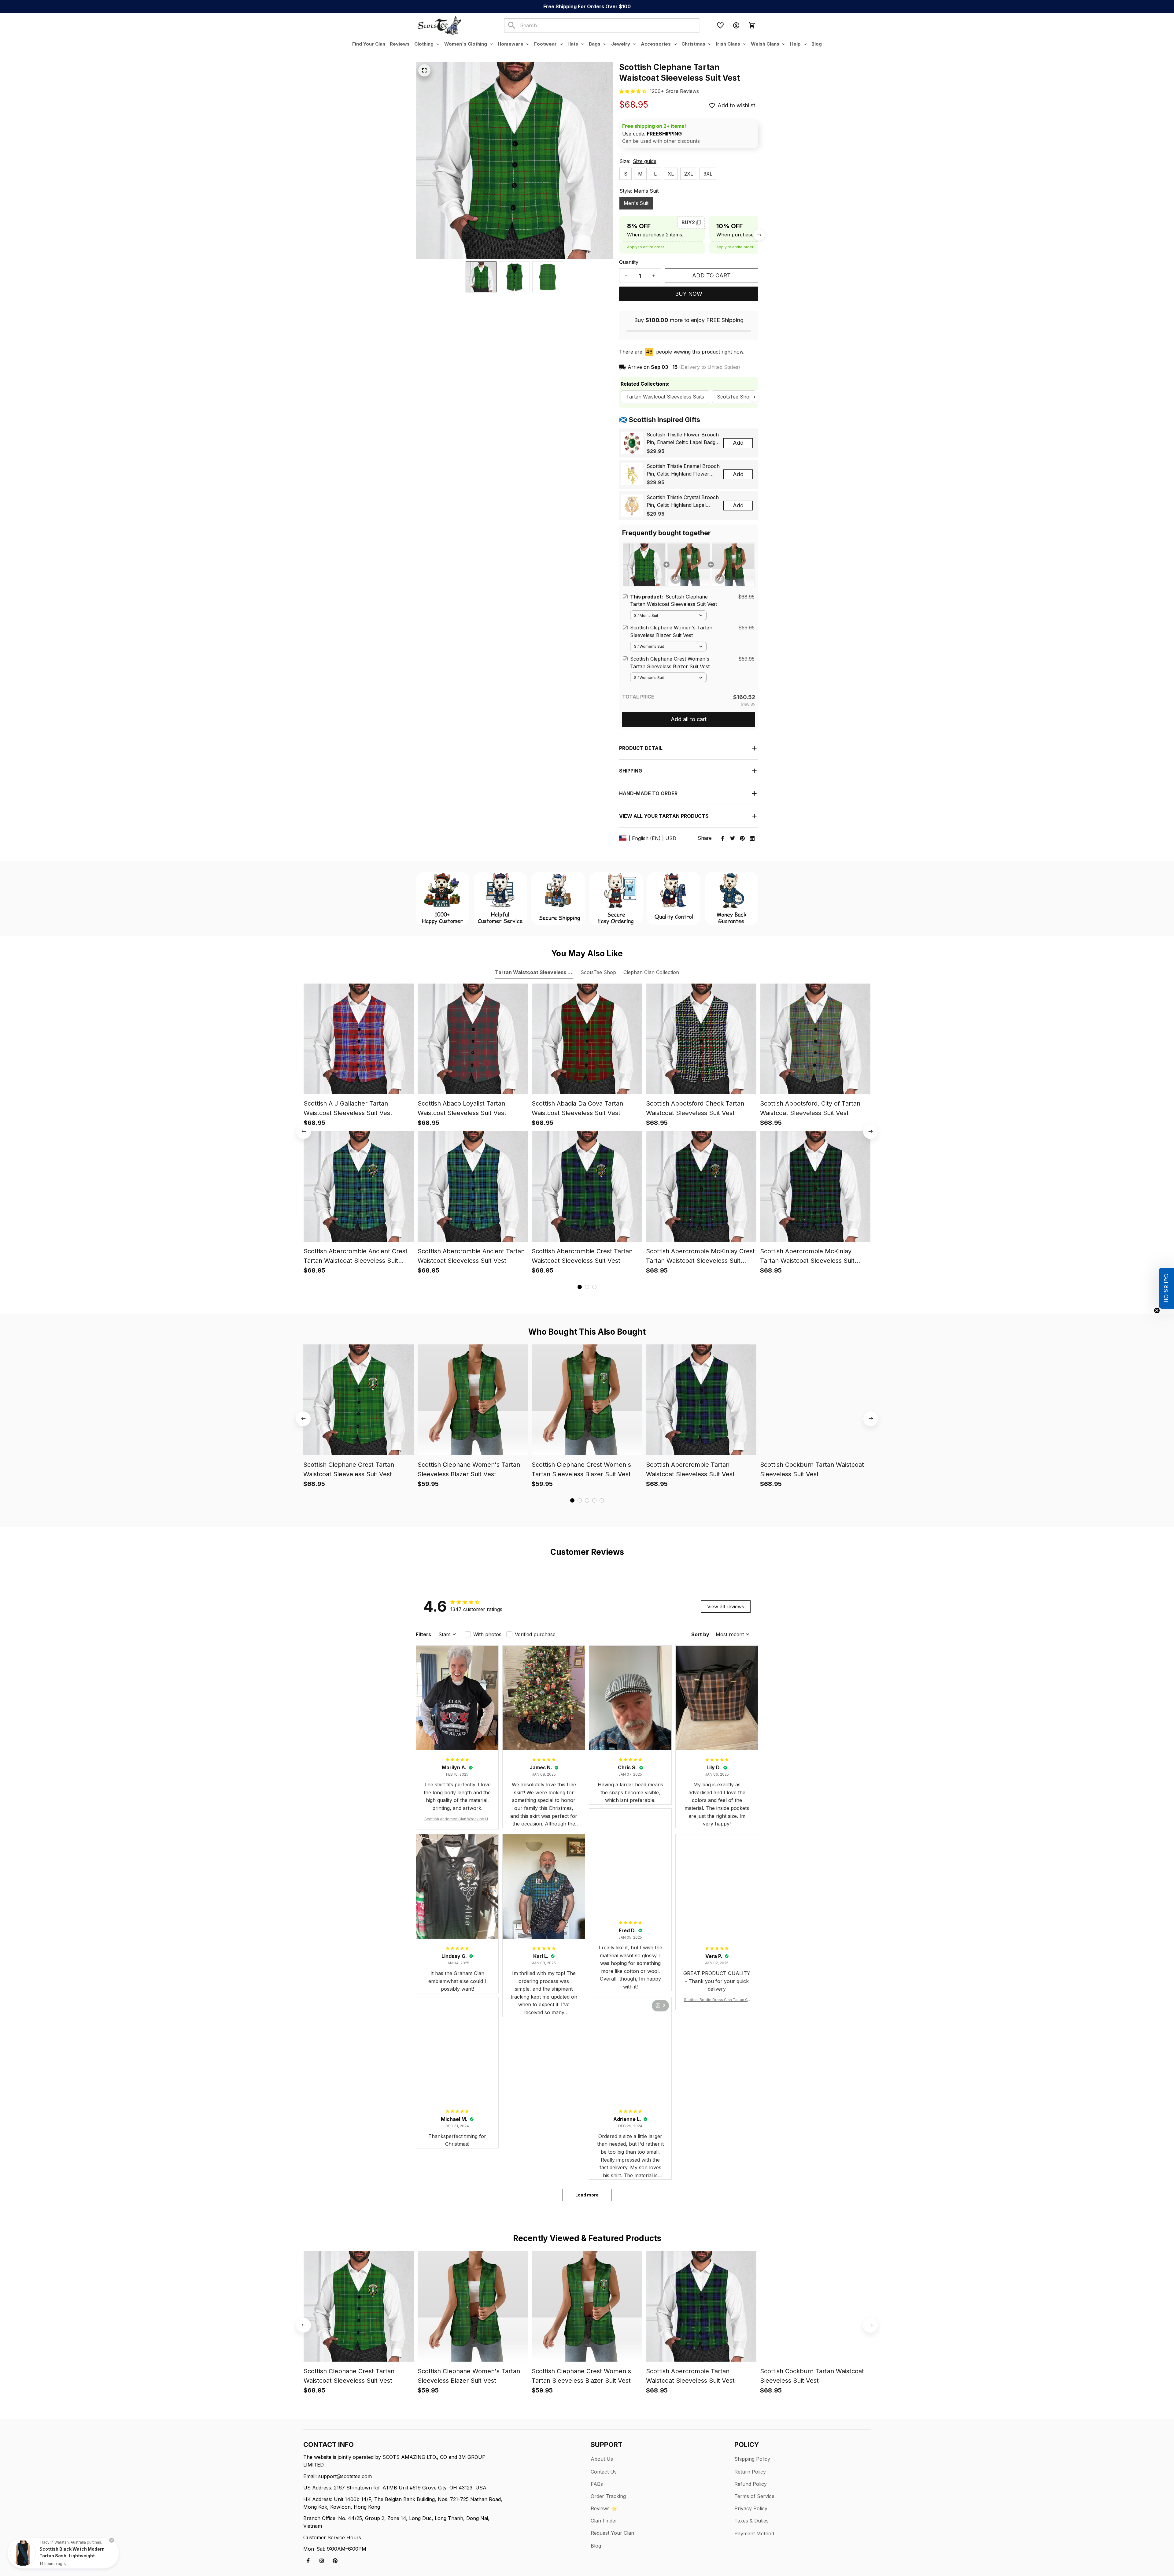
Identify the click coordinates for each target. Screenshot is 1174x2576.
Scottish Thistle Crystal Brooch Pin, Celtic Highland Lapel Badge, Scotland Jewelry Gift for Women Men (683, 502)
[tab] (580, 1287)
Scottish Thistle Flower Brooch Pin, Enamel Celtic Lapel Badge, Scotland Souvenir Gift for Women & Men (683, 439)
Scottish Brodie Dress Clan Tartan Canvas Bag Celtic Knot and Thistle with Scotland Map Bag (717, 2000)
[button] (1166, 1288)
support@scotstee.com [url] (345, 2476)
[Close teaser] (1157, 1310)
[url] (674, 91)
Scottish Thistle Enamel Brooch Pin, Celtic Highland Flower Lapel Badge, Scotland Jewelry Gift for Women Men (683, 470)
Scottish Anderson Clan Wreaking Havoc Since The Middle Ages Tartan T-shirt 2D (457, 1819)
